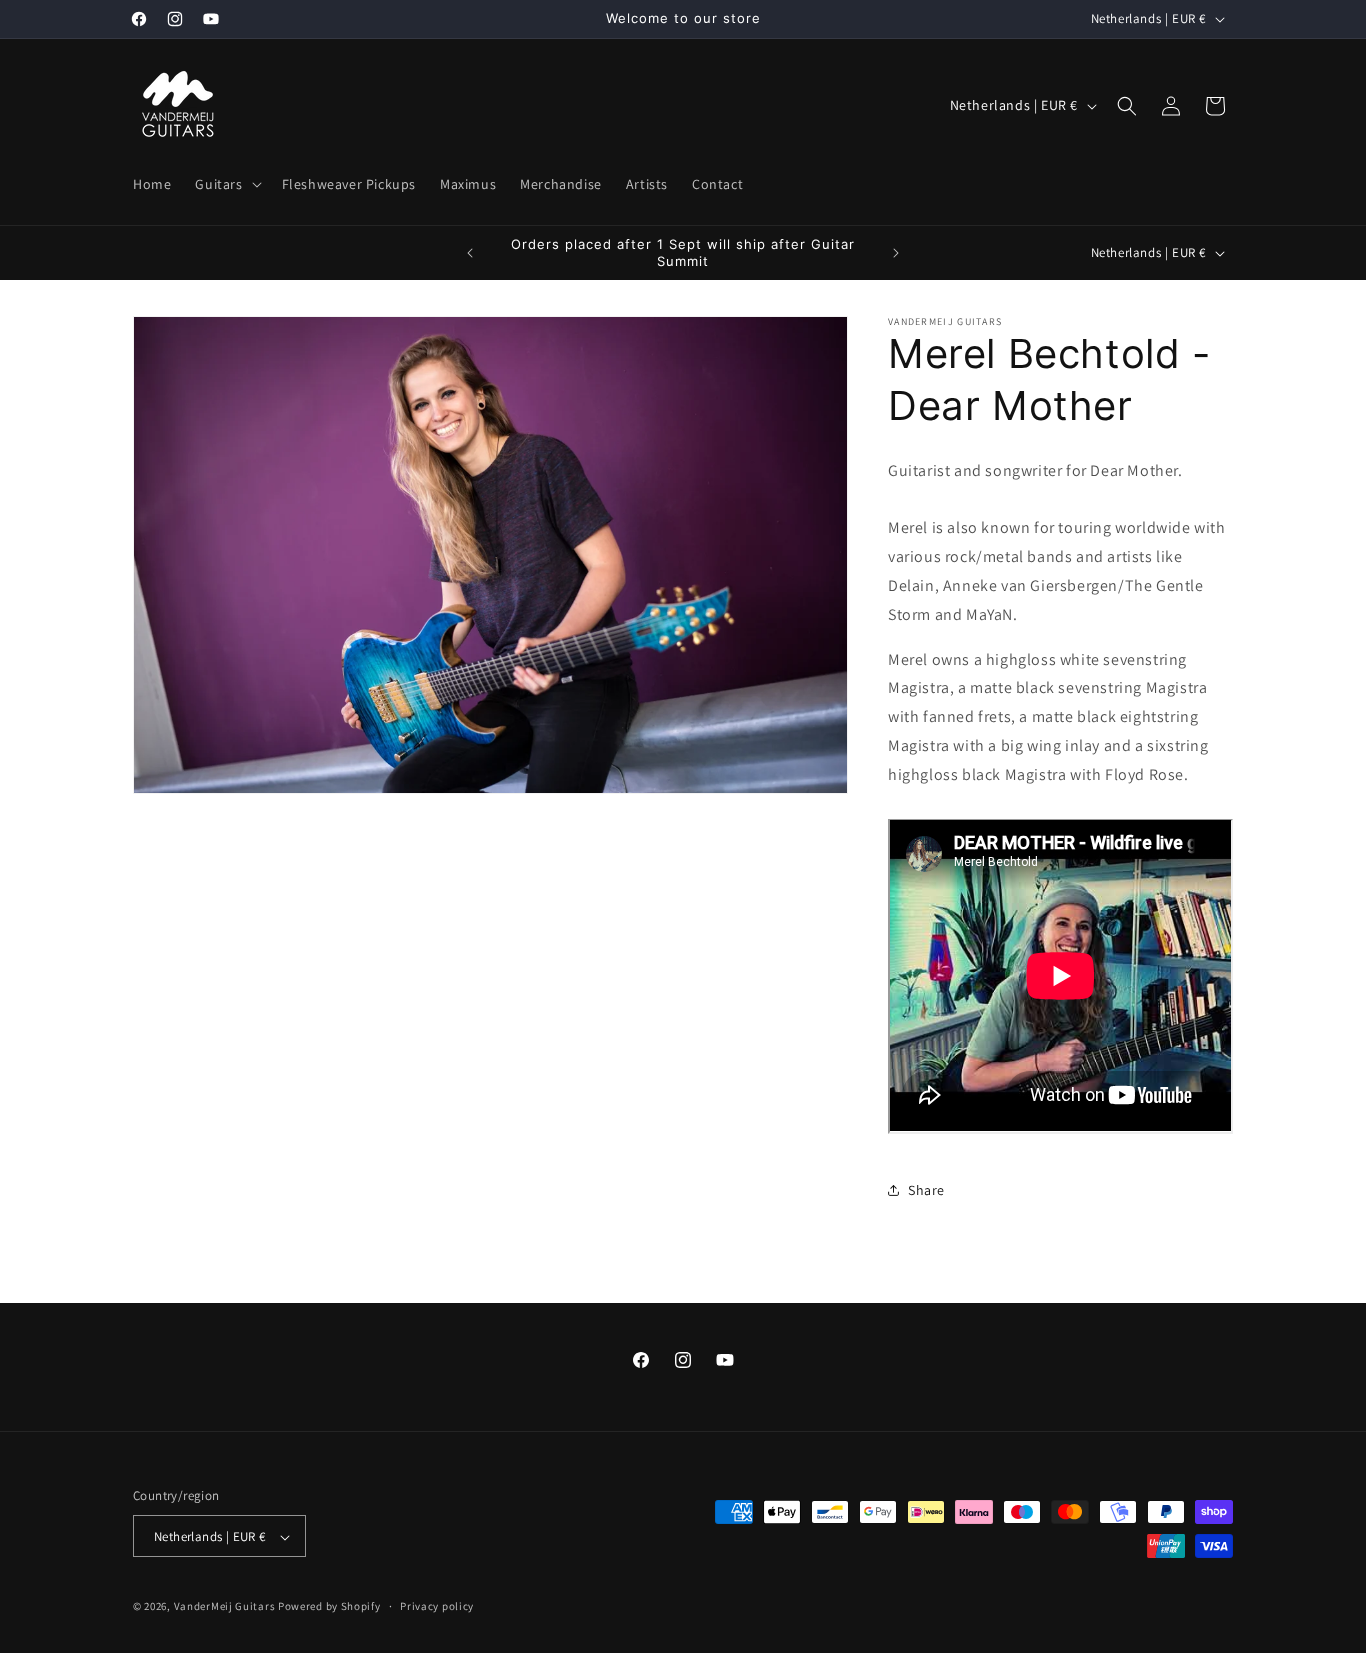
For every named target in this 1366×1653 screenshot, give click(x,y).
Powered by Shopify (329, 1607)
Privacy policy (437, 1606)
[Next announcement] (896, 253)
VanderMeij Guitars (225, 1607)
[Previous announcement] (470, 253)
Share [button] (926, 1190)
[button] (226, 184)
